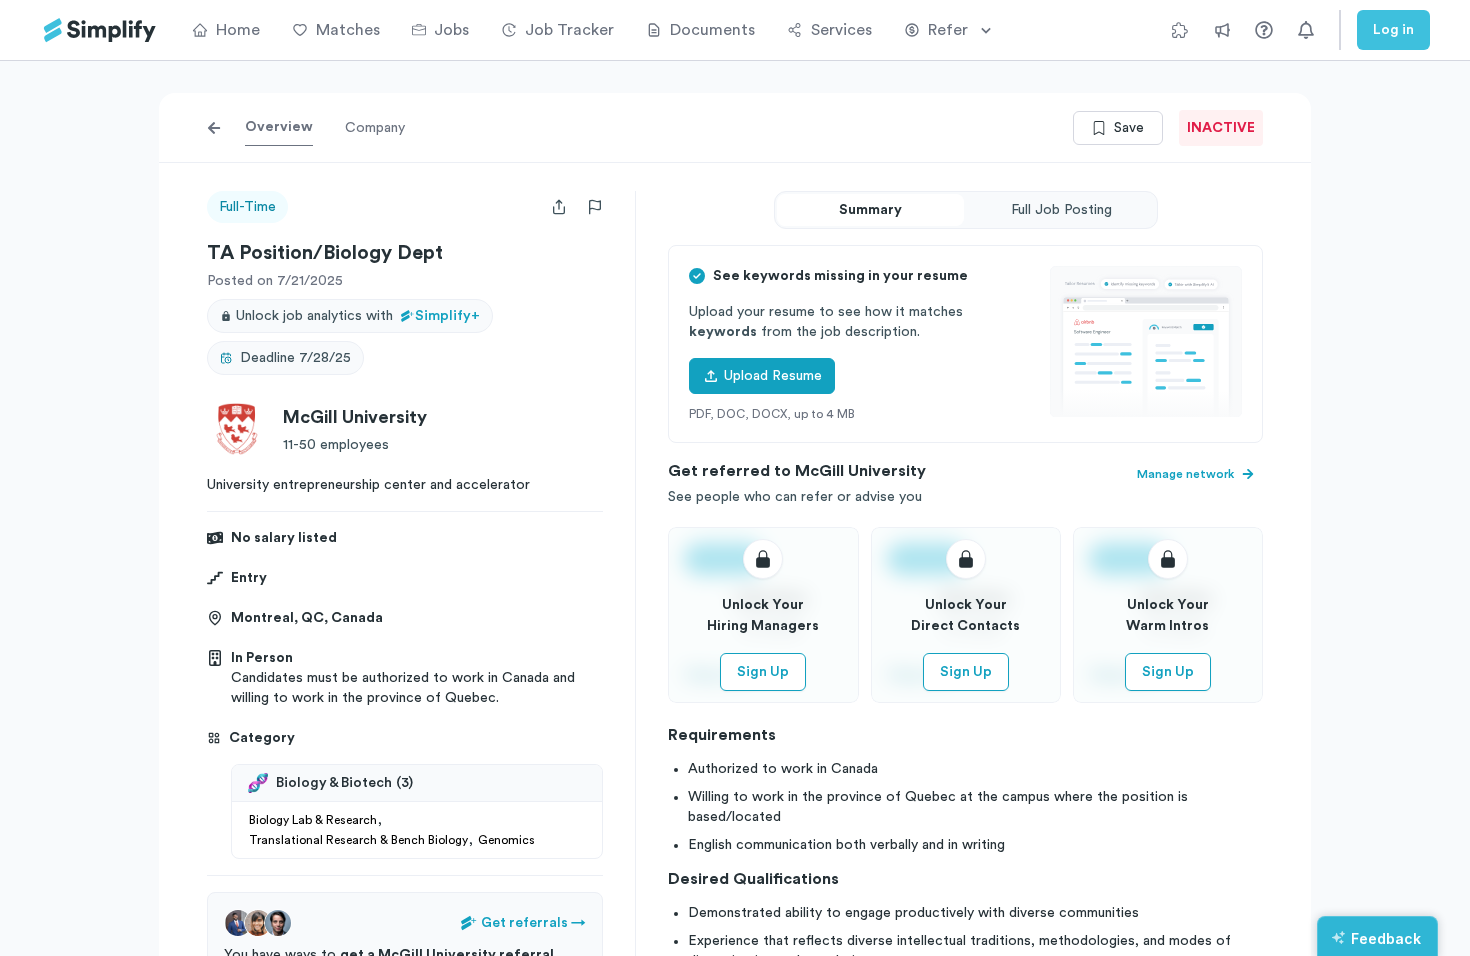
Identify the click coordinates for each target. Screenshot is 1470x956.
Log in (1393, 30)
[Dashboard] (100, 30)
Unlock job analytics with (358, 316)
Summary (870, 210)
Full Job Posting (1061, 210)
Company (375, 128)
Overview (279, 127)
